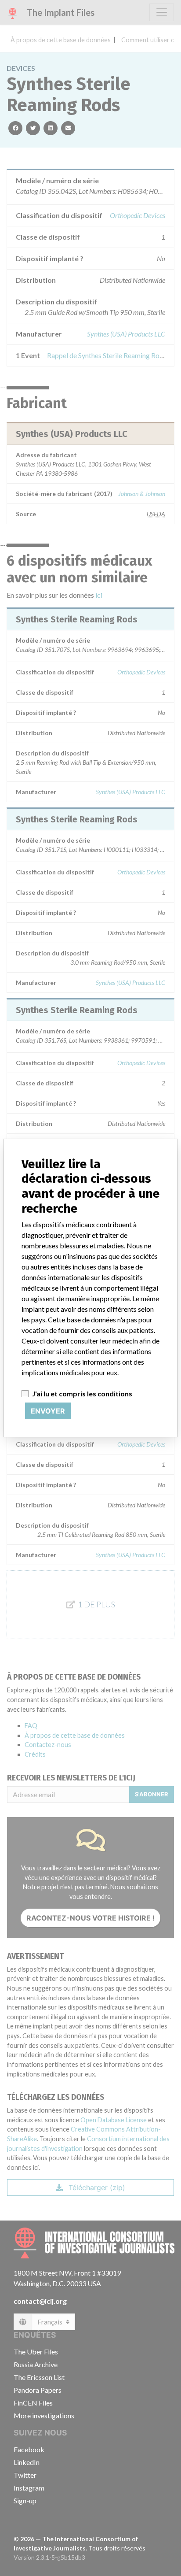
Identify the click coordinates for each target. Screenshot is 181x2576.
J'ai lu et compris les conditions (82, 1393)
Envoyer (48, 1411)
